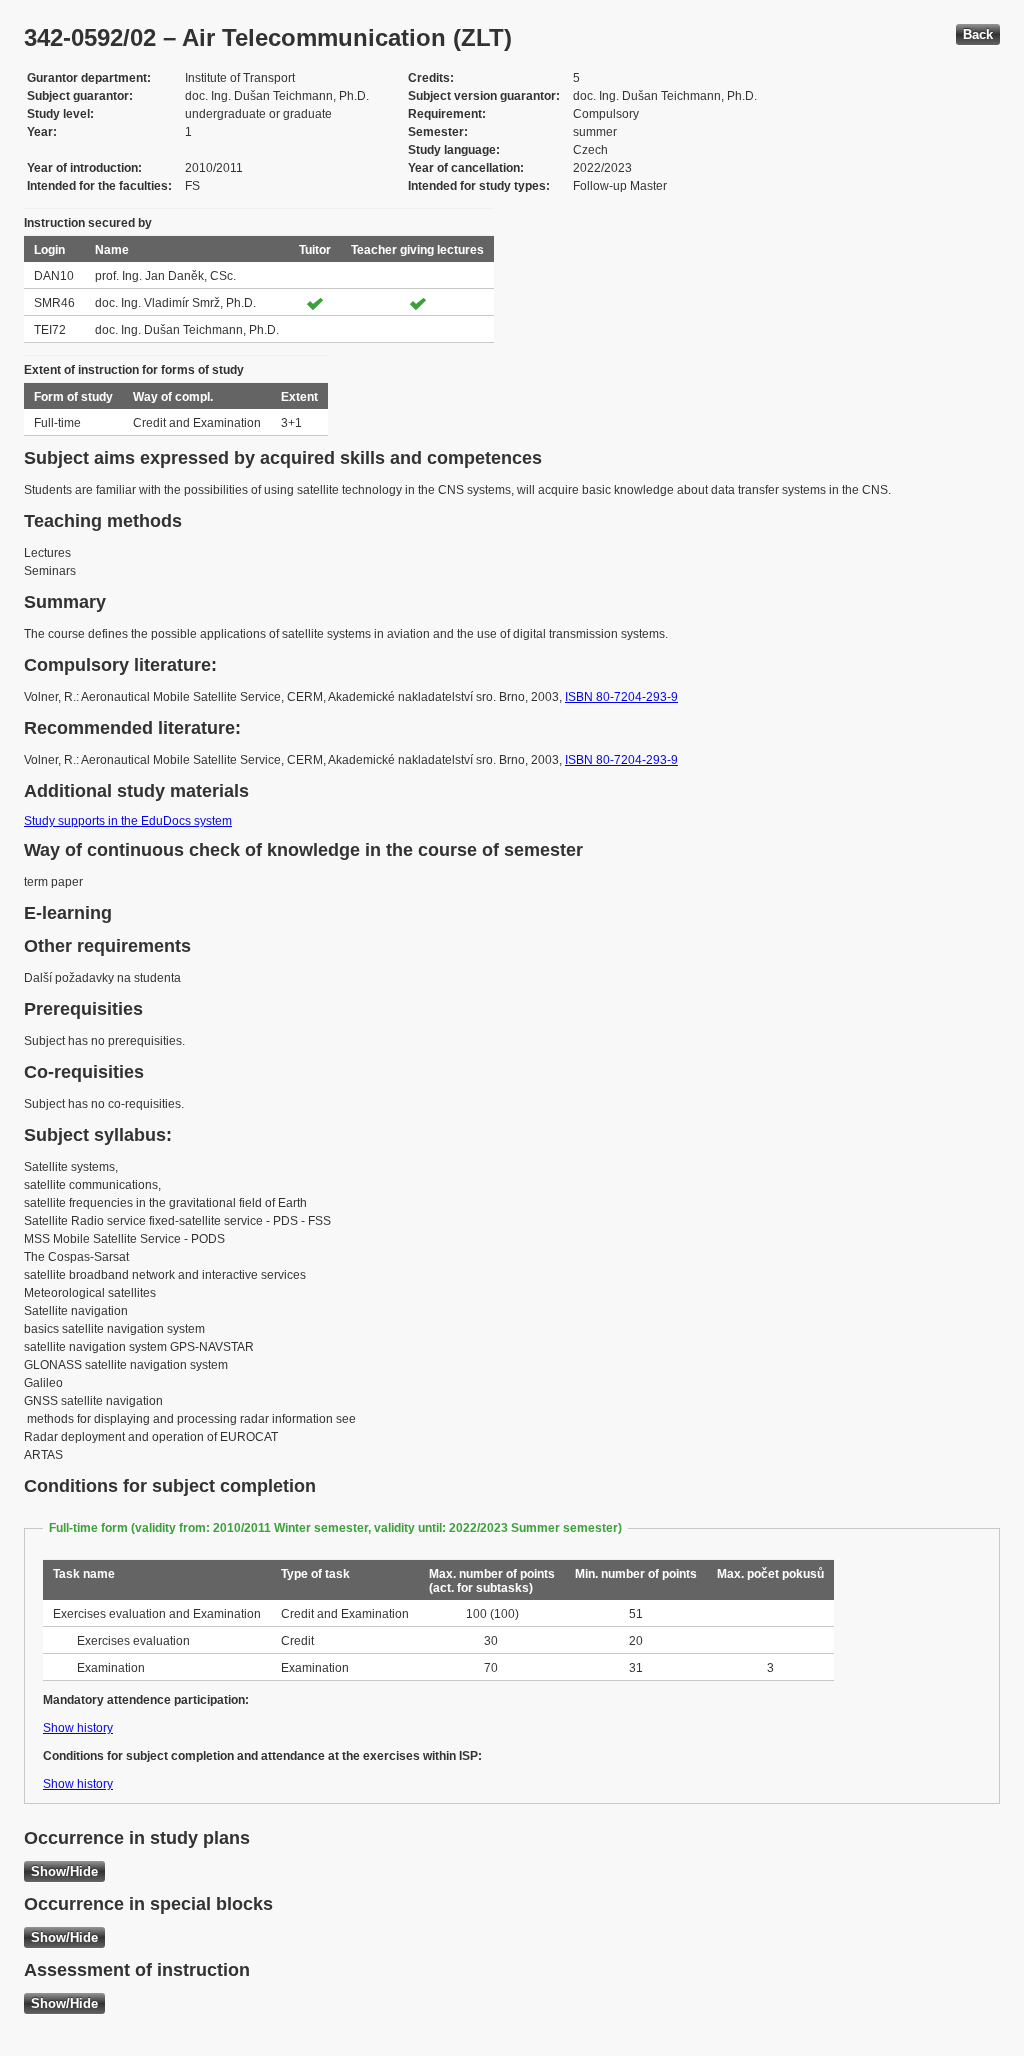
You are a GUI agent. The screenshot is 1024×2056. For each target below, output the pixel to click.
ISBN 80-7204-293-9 (621, 697)
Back (978, 34)
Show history (78, 1728)
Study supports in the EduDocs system (128, 821)
